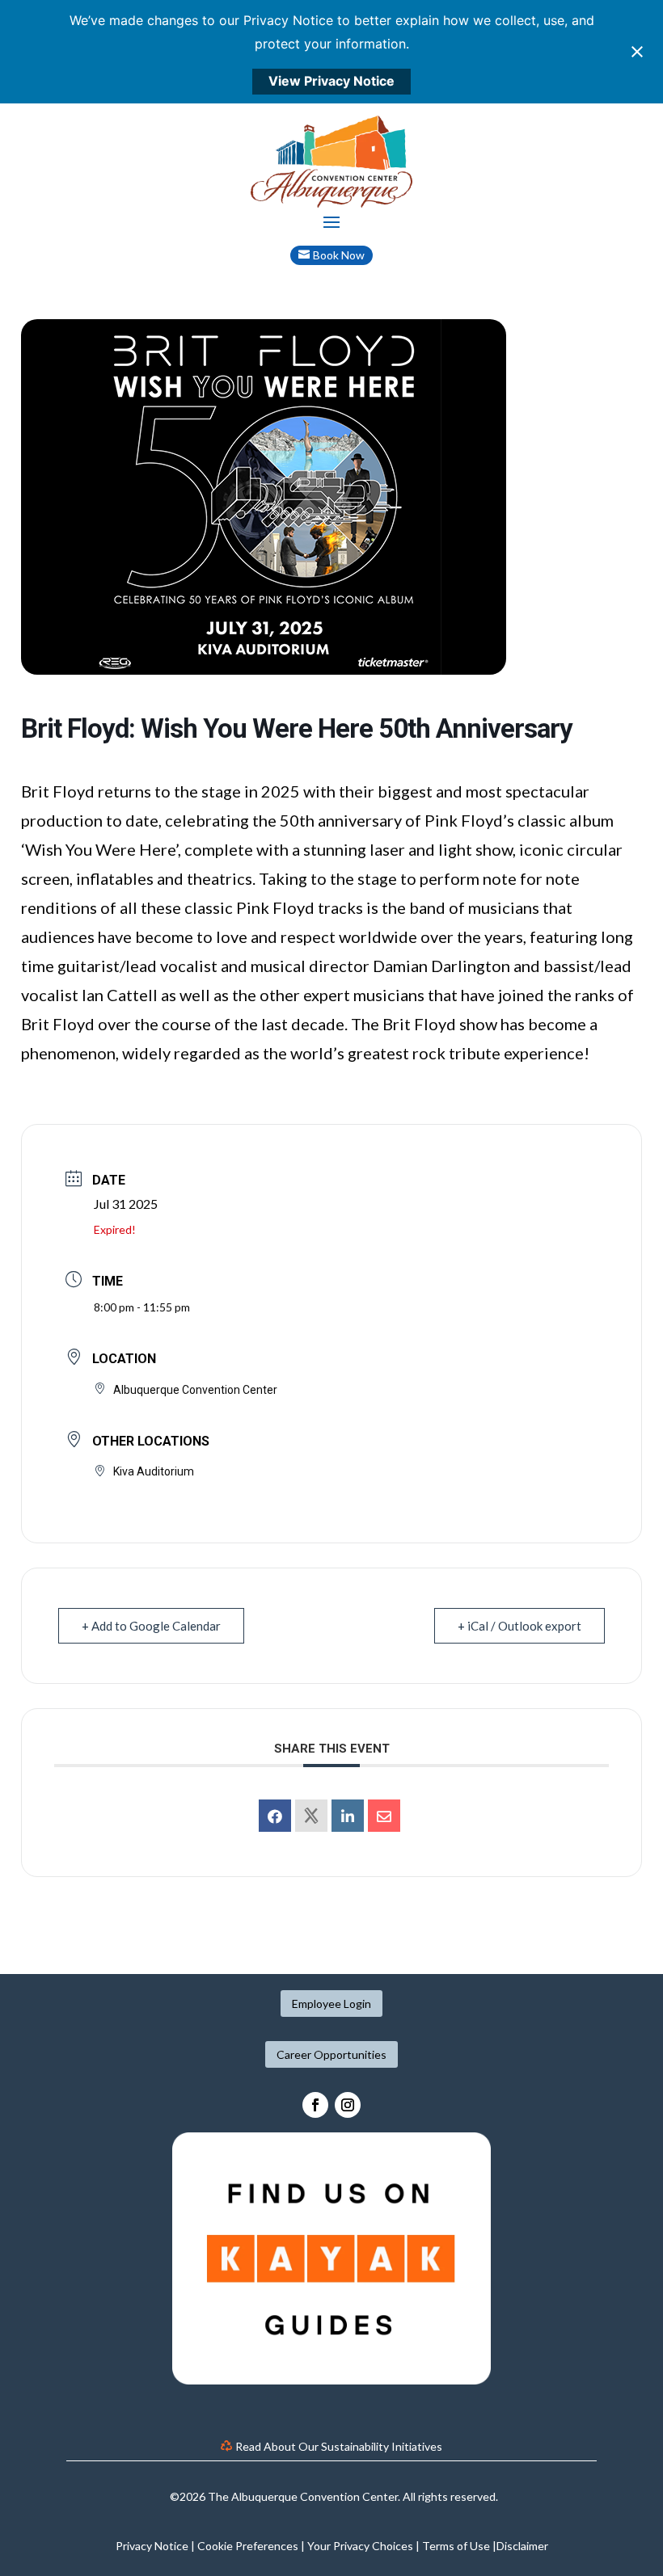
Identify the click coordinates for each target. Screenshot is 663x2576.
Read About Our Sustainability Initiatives (339, 2446)
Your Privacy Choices (360, 2546)
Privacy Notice (152, 2546)
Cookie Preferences (248, 2546)
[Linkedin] (348, 1816)
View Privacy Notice (331, 81)
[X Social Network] (311, 1816)
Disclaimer (522, 2546)
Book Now (339, 255)
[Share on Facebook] (275, 1816)
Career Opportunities (331, 2054)
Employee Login (331, 2004)
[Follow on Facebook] (315, 2105)
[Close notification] (637, 52)
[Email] (384, 1816)
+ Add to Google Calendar (151, 1626)
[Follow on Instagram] (348, 2105)
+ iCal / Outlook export (519, 1626)
